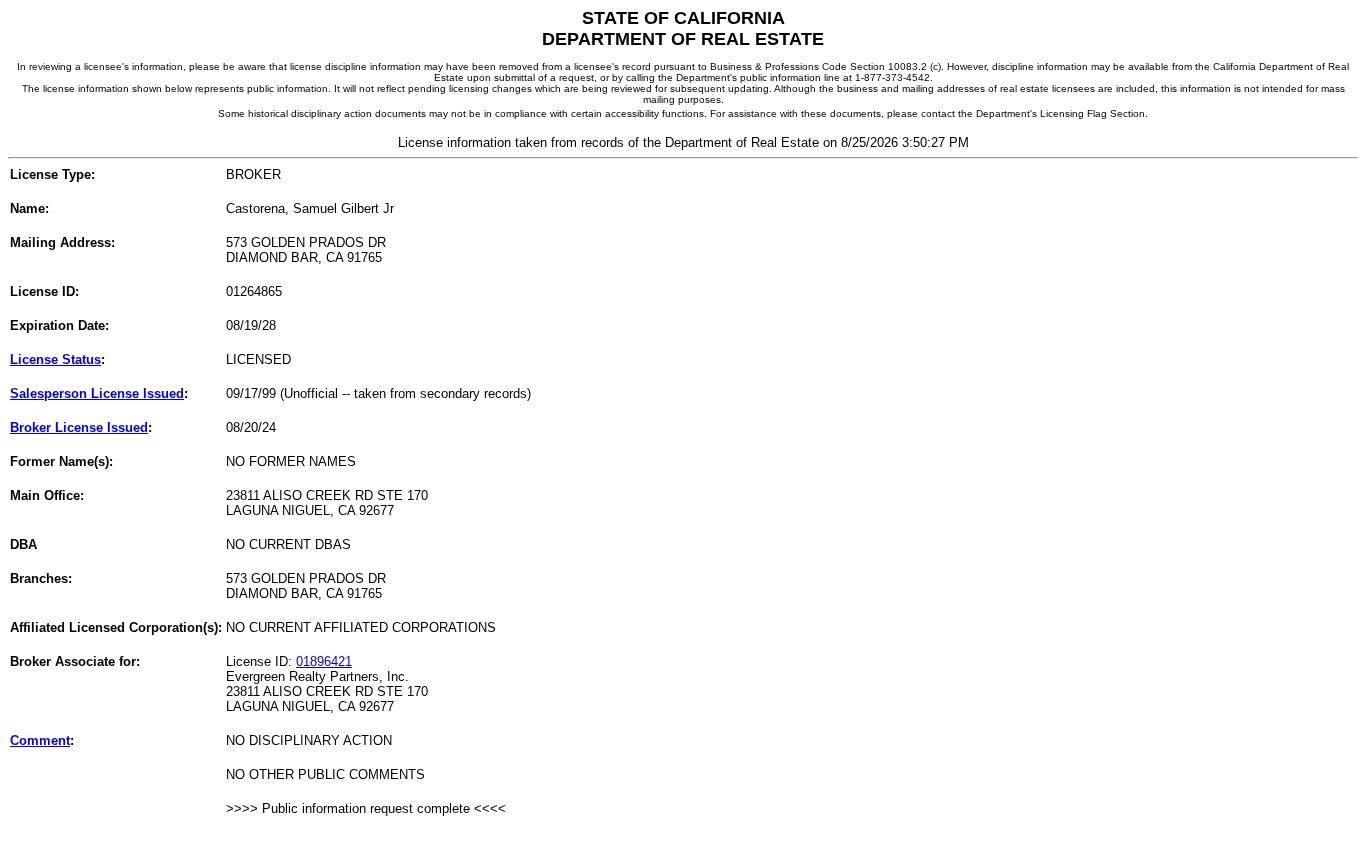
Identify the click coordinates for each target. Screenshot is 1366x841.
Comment (40, 740)
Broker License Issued (79, 427)
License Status (55, 359)
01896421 (324, 661)
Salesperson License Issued (97, 393)
